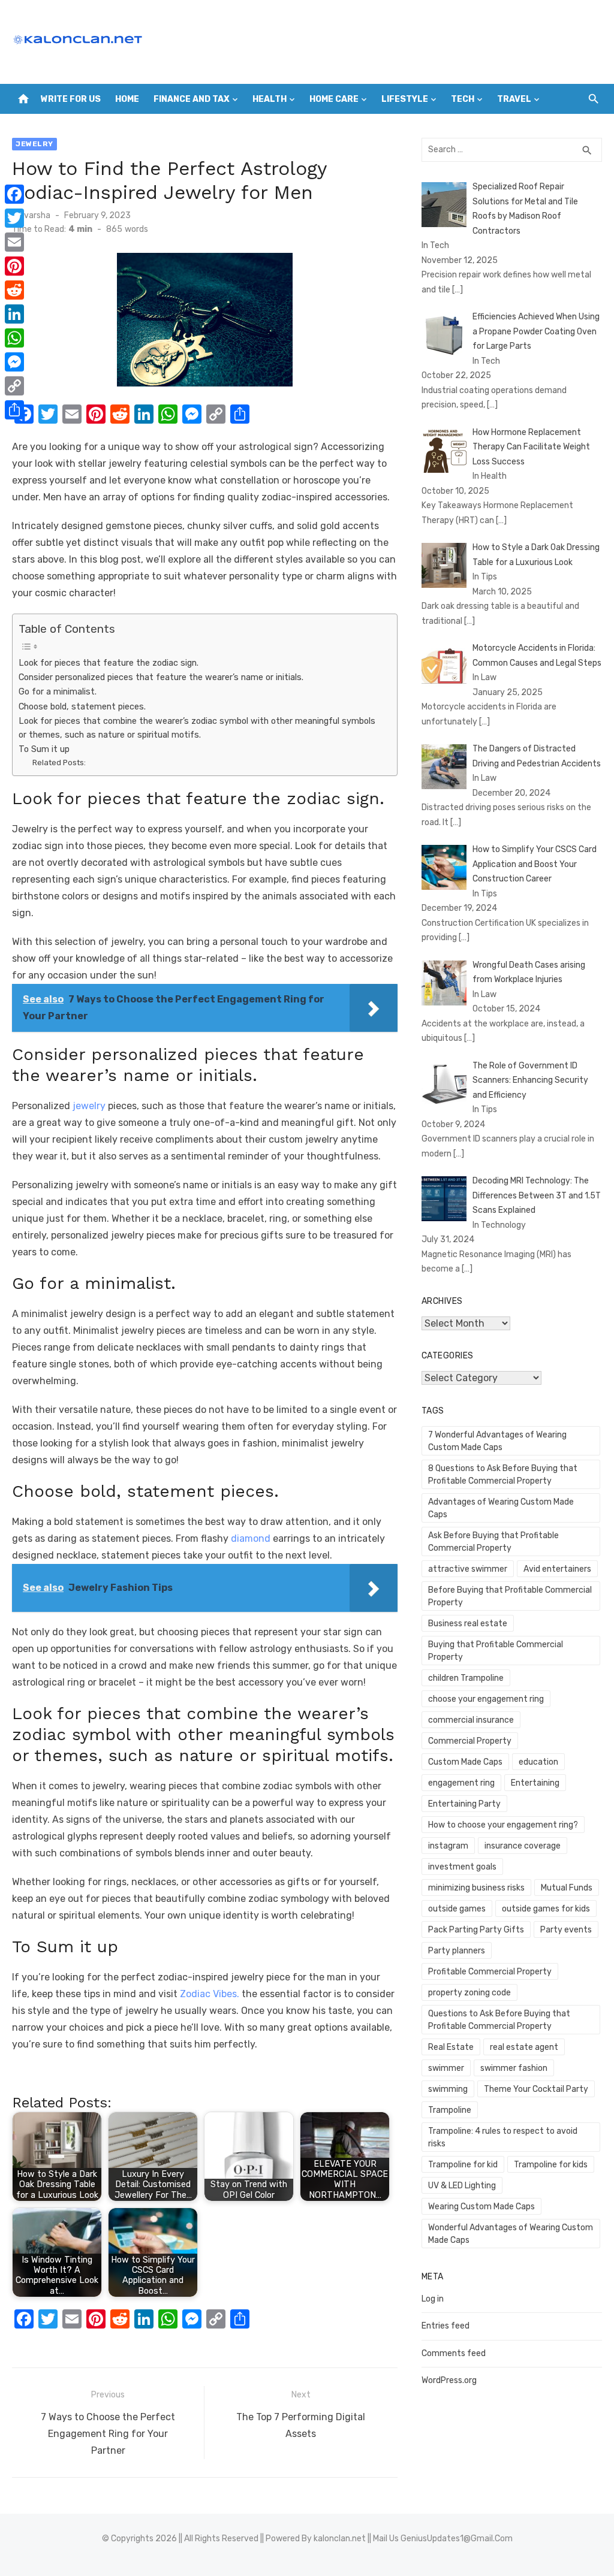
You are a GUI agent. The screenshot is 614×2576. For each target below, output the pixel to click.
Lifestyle (405, 99)
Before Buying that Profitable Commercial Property (510, 1596)
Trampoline (450, 2110)
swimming (448, 2089)
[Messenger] (14, 362)
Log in (433, 2299)
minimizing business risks (476, 1888)
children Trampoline (466, 1678)
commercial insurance (471, 1720)
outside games (457, 1909)
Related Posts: (59, 762)
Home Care (334, 99)
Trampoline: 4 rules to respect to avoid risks (503, 2137)
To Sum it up (44, 749)
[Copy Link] (14, 386)
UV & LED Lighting (462, 2186)
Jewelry (34, 144)
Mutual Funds (567, 1888)
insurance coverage (523, 1846)
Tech (463, 99)
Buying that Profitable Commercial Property (496, 1651)
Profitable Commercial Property (490, 1972)
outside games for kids (546, 1909)
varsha (37, 215)
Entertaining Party (464, 1804)
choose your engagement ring (486, 1699)
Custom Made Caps (465, 1762)
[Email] (14, 242)
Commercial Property (470, 1741)
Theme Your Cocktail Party (536, 2089)
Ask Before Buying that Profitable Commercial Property (493, 1542)
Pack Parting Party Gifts (476, 1930)
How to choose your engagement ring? (503, 1825)
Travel (514, 99)
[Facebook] (14, 194)
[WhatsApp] (14, 338)
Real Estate (451, 2047)
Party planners (457, 1951)
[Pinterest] (14, 266)
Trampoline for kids (551, 2165)
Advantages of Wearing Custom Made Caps (501, 1508)
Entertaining (535, 1783)
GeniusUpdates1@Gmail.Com (457, 2539)
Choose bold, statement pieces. (83, 706)
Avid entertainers (557, 1569)
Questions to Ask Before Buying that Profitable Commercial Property (499, 2020)
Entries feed (446, 2326)
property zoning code (469, 1993)
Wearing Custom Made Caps (481, 2207)
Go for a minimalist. (58, 691)
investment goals (462, 1867)
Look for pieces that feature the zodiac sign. (109, 663)
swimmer (446, 2068)
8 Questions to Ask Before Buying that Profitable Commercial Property (503, 1475)
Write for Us (71, 99)
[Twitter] (14, 218)
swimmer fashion (514, 2068)
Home (127, 99)
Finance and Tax (192, 99)
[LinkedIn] (14, 314)
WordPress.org (449, 2380)
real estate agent (524, 2047)
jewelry (89, 1106)
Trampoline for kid (463, 2165)
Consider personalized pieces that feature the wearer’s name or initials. (161, 677)
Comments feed (454, 2353)
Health (270, 99)
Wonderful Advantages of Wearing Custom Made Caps (511, 2234)
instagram (448, 1846)
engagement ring (461, 1783)
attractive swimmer (468, 1569)
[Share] (14, 410)
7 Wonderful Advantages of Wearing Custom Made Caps (497, 1441)
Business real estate (468, 1624)
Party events (566, 1930)
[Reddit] (14, 290)
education (538, 1762)
